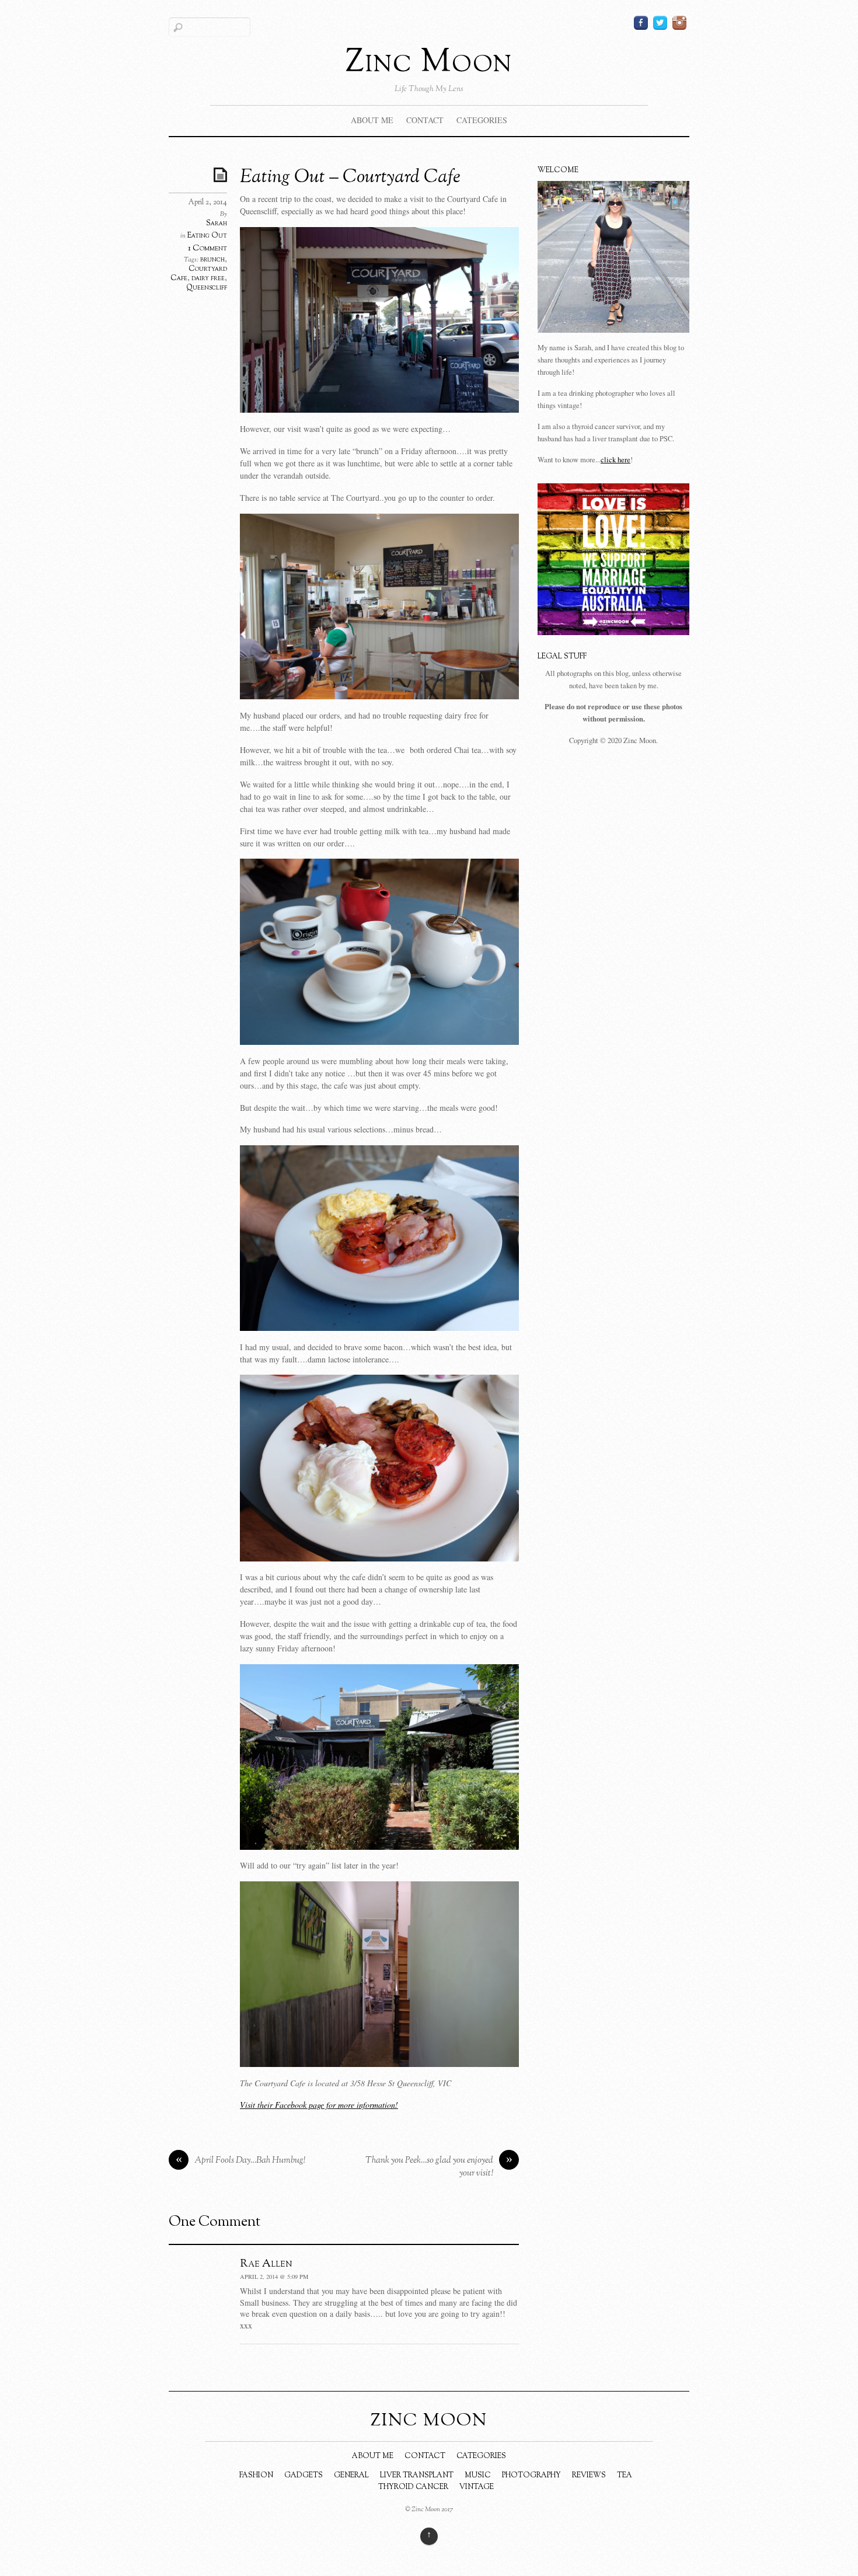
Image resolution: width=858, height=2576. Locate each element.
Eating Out (207, 236)
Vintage (477, 2487)
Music (478, 2476)
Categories (482, 120)
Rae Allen (266, 2264)
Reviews (589, 2476)
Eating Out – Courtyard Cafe (350, 177)
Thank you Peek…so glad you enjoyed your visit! (439, 2167)
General (351, 2476)
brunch (212, 260)
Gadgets (304, 2476)
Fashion (256, 2476)
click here (615, 460)
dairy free (208, 278)
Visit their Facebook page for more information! (319, 2105)
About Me (372, 120)
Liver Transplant (417, 2476)
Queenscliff (207, 288)
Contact (425, 120)
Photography (531, 2476)
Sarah (217, 224)
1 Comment (207, 248)
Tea (625, 2476)
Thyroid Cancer (413, 2487)
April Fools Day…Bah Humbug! (241, 2161)
